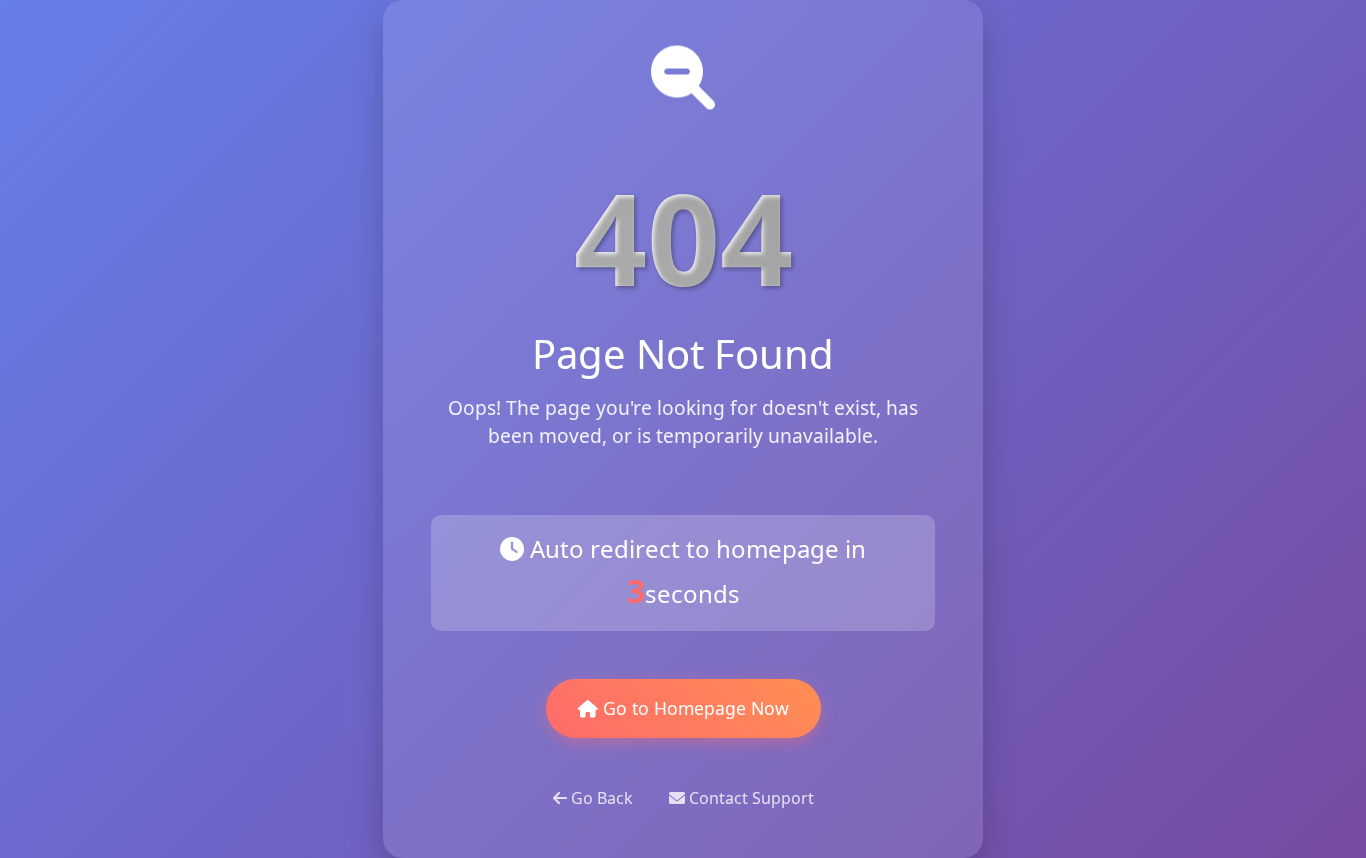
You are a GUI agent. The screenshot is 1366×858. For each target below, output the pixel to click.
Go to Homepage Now (693, 708)
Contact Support (749, 798)
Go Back (602, 798)
